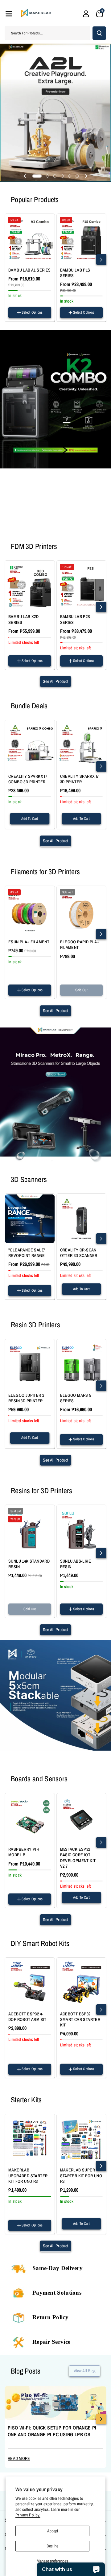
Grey (14, 1616)
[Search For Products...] (99, 33)
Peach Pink (19, 967)
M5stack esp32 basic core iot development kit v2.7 (78, 1858)
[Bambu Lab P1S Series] (82, 239)
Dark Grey (30, 1616)
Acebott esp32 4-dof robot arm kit (27, 2017)
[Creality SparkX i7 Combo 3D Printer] (30, 745)
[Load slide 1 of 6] (37, 176)
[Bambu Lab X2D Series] (30, 585)
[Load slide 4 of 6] (62, 176)
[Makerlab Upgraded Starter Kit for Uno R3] (30, 2139)
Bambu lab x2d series (23, 619)
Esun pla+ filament (29, 942)
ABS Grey (70, 1615)
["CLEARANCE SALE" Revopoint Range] (30, 1218)
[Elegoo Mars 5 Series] (82, 1364)
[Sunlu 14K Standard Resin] (30, 1530)
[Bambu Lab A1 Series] (30, 239)
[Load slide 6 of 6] (77, 176)
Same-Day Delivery (58, 2268)
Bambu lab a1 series (30, 270)
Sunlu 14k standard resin (29, 1564)
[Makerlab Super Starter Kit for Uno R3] (82, 2139)
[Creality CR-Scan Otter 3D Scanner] (82, 1218)
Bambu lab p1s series (75, 273)
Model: (13, 319)
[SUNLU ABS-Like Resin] (82, 1530)
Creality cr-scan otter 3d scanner (79, 1253)
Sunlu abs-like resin (76, 1564)
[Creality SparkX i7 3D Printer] (82, 745)
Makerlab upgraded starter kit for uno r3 (28, 2175)
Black (66, 997)
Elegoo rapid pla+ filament (80, 945)
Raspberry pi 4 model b (24, 1852)
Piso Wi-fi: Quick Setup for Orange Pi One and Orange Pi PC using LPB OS (52, 2431)
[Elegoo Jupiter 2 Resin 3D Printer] (30, 1364)
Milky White (41, 967)
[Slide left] (10, 260)
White (80, 997)
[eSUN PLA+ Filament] (30, 911)
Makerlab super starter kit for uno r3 (81, 2175)
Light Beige (18, 997)
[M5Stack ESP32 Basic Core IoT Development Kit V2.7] (82, 1818)
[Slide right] (101, 260)
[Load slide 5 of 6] (70, 176)
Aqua (14, 982)
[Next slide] (86, 176)
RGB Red (17, 937)
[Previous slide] (25, 176)
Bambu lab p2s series (75, 619)
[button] (9, 14)
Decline (52, 2546)
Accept (53, 2531)
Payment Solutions (57, 2293)
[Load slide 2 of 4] (43, 530)
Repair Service (51, 2342)
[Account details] (86, 14)
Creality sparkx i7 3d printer (80, 779)
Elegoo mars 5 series (76, 1398)
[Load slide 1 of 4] (36, 530)
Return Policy (50, 2317)
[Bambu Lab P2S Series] (82, 585)
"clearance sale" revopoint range (27, 1253)
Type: (64, 319)
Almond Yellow (21, 974)
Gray (93, 997)
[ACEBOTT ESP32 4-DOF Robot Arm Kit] (30, 1982)
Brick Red (30, 982)
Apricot (41, 974)
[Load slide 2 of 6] (47, 176)
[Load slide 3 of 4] (51, 530)
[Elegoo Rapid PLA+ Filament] (82, 911)
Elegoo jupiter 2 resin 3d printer (26, 1398)
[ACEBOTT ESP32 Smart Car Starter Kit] (82, 1982)
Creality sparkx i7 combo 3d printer (28, 779)
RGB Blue (37, 937)
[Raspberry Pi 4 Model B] (30, 1818)
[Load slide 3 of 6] (55, 176)
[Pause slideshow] (84, 530)
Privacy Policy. (28, 2515)
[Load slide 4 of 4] (61, 530)
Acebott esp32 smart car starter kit (80, 2019)
